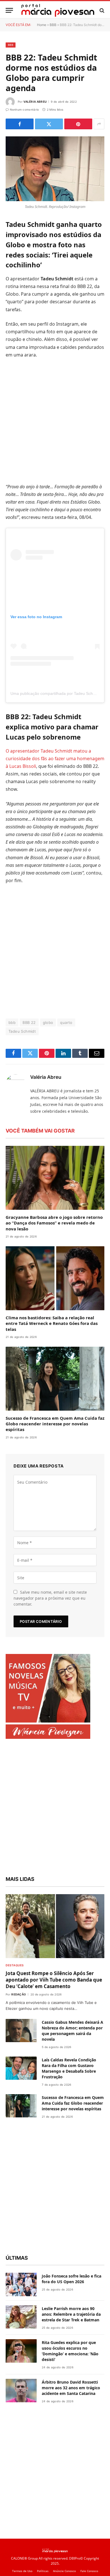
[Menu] (9, 10)
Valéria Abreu (35, 102)
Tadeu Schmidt (22, 1031)
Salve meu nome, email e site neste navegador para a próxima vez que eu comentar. (50, 1598)
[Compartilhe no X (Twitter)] (49, 124)
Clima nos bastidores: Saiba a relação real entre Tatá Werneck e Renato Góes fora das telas (52, 1323)
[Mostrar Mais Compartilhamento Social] (99, 124)
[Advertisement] (55, 421)
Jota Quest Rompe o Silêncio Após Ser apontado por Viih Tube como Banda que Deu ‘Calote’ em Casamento (54, 1980)
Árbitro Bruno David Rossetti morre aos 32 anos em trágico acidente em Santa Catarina (71, 2388)
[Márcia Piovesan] (58, 10)
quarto (66, 1022)
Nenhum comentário (24, 109)
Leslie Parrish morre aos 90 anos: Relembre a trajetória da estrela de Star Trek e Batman (71, 2314)
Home (42, 25)
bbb (12, 1022)
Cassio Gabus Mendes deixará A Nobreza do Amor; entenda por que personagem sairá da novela (72, 2031)
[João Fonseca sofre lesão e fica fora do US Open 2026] (21, 2284)
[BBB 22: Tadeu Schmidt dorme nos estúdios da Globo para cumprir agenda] (55, 169)
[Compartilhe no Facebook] (20, 124)
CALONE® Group (24, 2558)
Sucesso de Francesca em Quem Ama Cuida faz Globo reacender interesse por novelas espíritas (55, 1424)
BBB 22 (29, 1022)
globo (48, 1022)
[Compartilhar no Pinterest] (78, 124)
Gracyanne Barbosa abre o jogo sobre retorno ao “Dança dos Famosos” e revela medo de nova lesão (54, 1223)
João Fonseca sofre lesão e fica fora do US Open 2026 (71, 2279)
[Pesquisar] (101, 10)
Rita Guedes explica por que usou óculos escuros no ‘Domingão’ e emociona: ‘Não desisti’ (70, 2351)
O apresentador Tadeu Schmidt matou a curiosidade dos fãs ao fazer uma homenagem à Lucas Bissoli (55, 759)
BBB (53, 25)
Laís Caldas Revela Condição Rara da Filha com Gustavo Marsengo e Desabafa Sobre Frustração (69, 2068)
